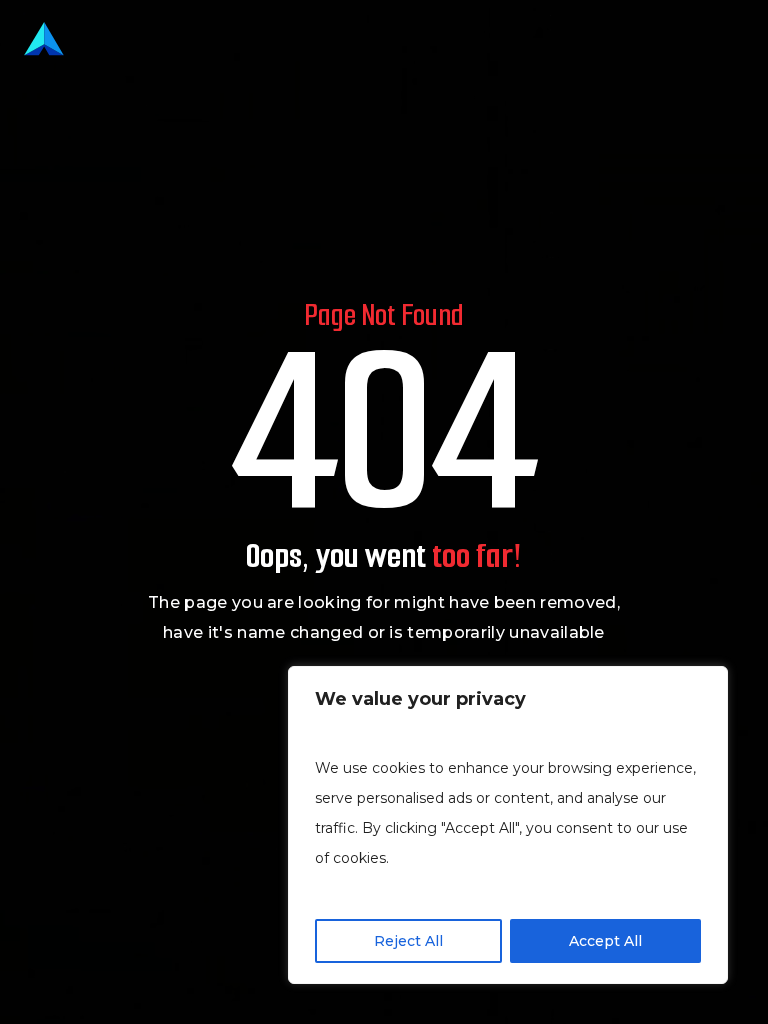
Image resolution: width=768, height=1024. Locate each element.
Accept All (605, 941)
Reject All (408, 941)
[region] (508, 825)
